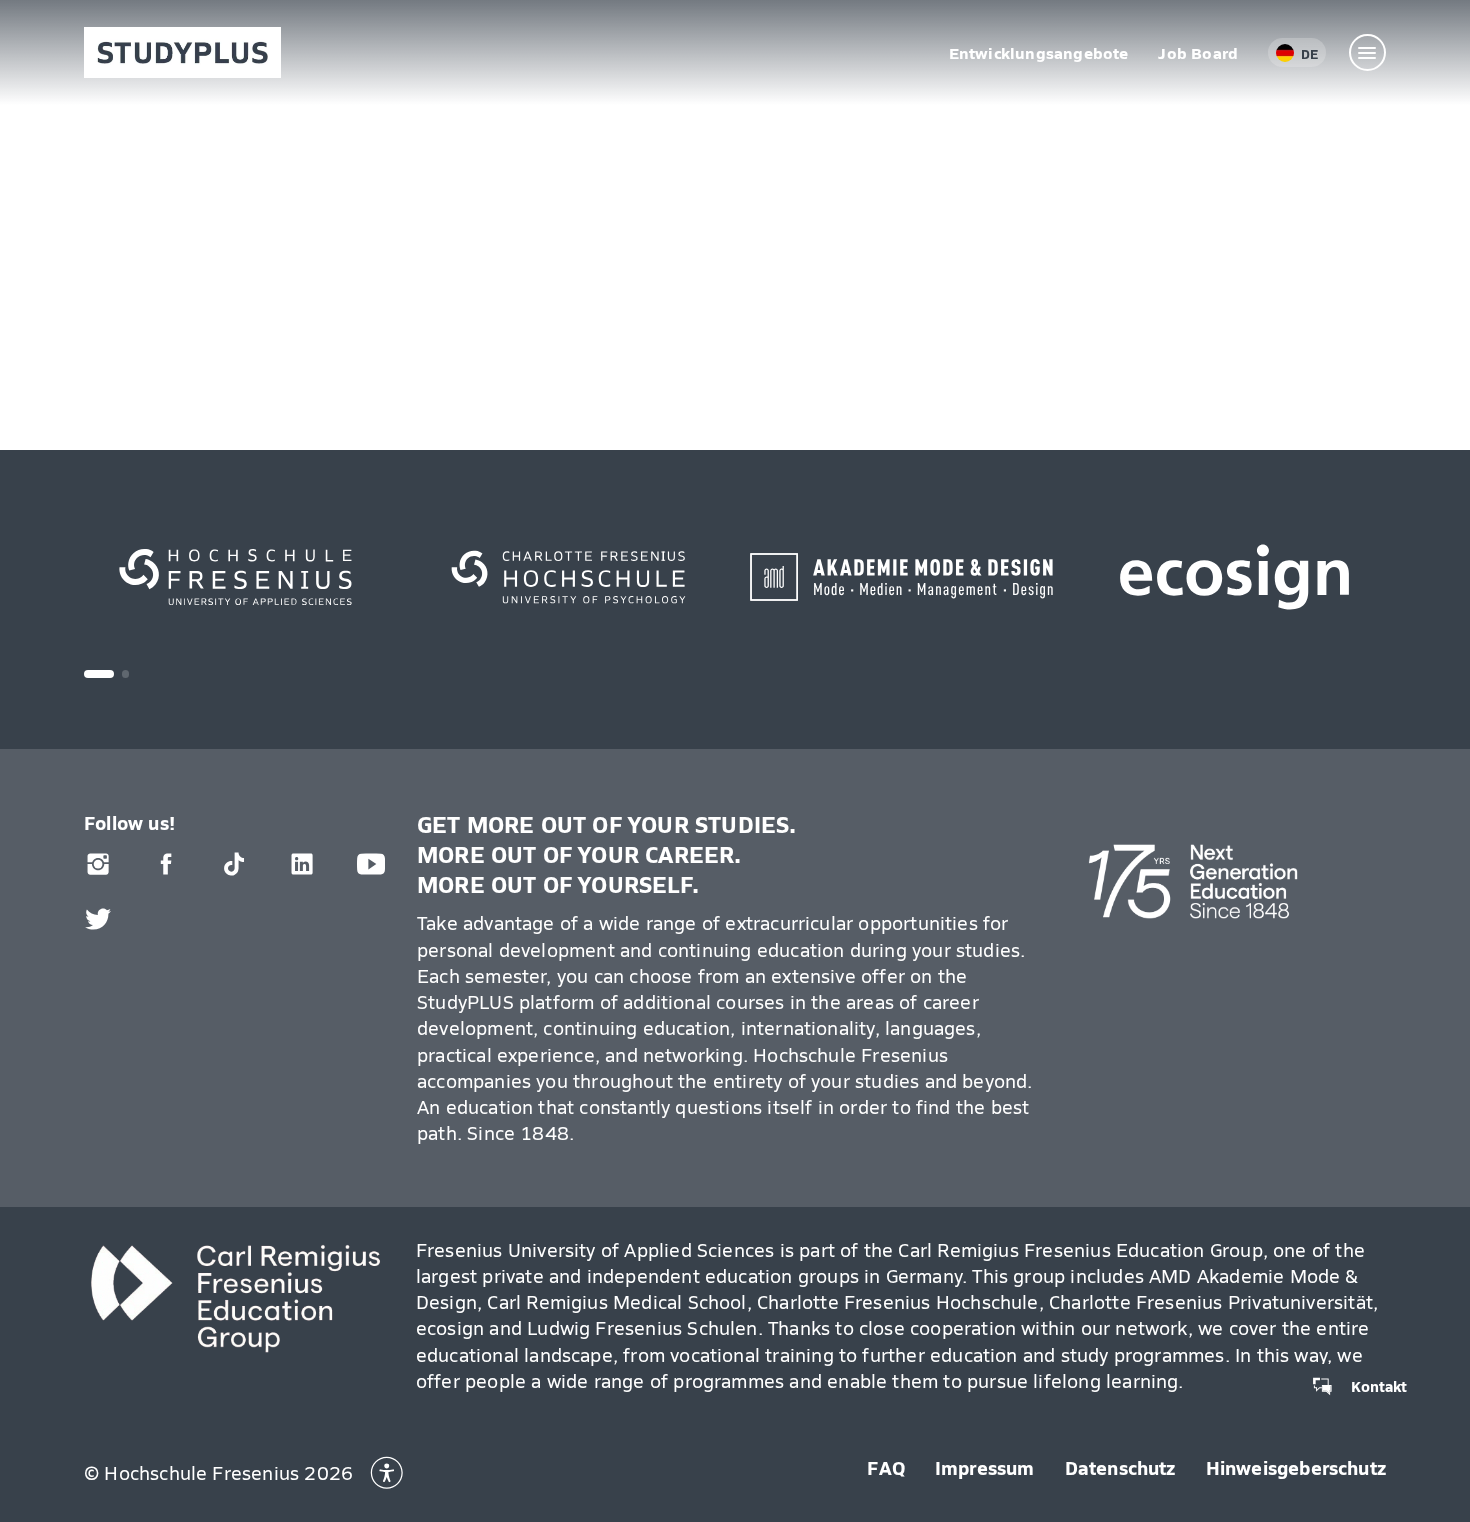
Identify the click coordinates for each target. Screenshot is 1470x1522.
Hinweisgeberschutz (1296, 1467)
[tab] (99, 674)
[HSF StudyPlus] (182, 52)
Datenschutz (1120, 1467)
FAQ (886, 1467)
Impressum (985, 1467)
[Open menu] (1368, 53)
